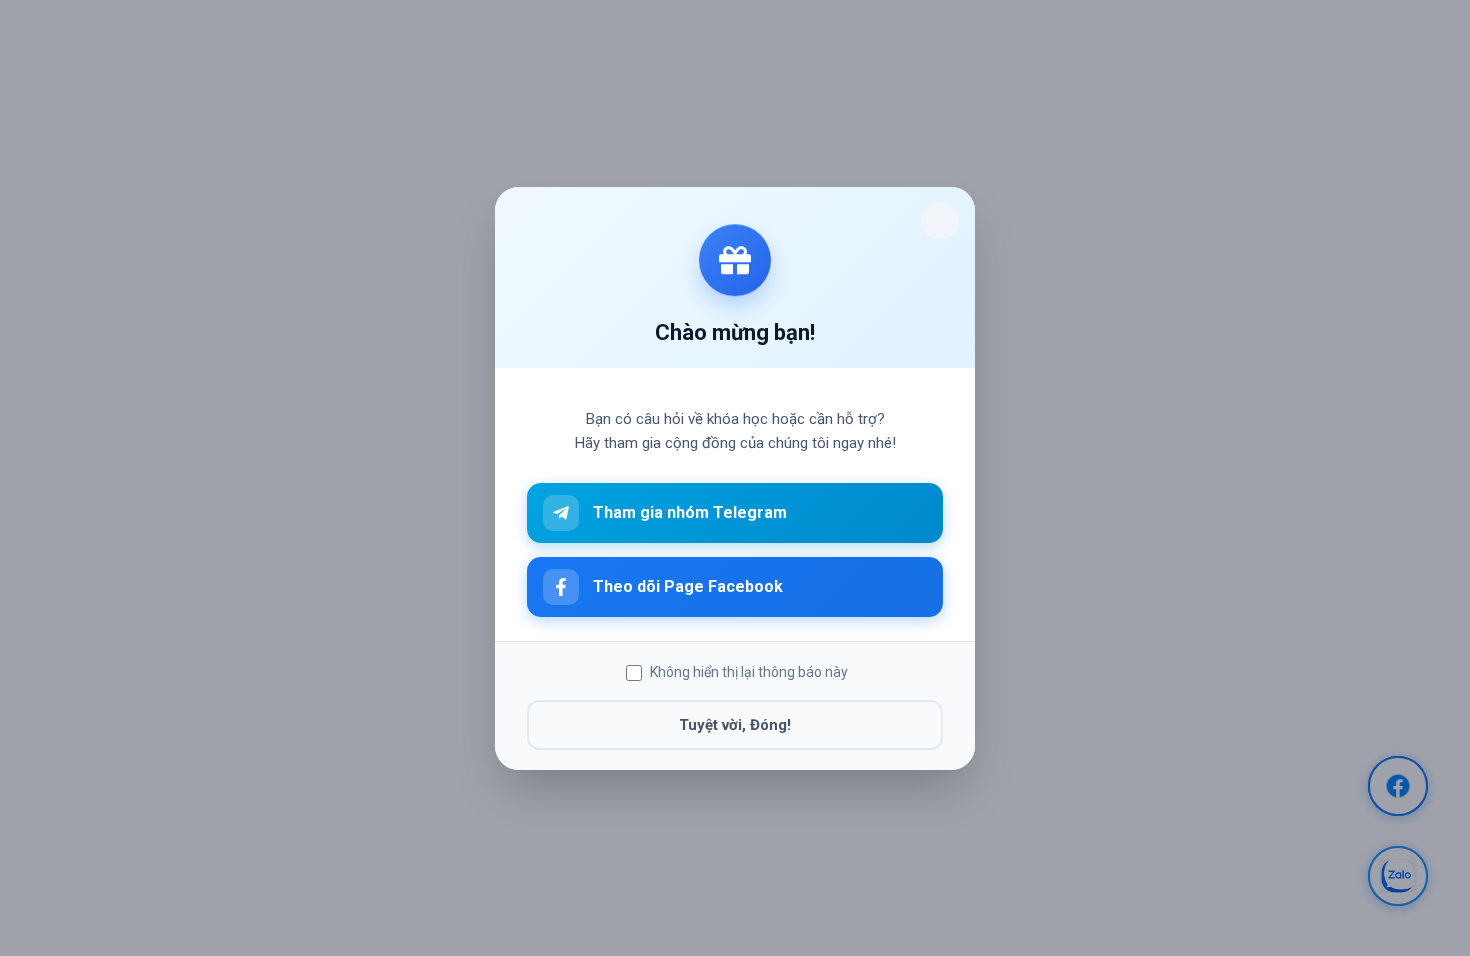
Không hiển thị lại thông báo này (749, 672)
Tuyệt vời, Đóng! (735, 724)
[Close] (940, 221)
